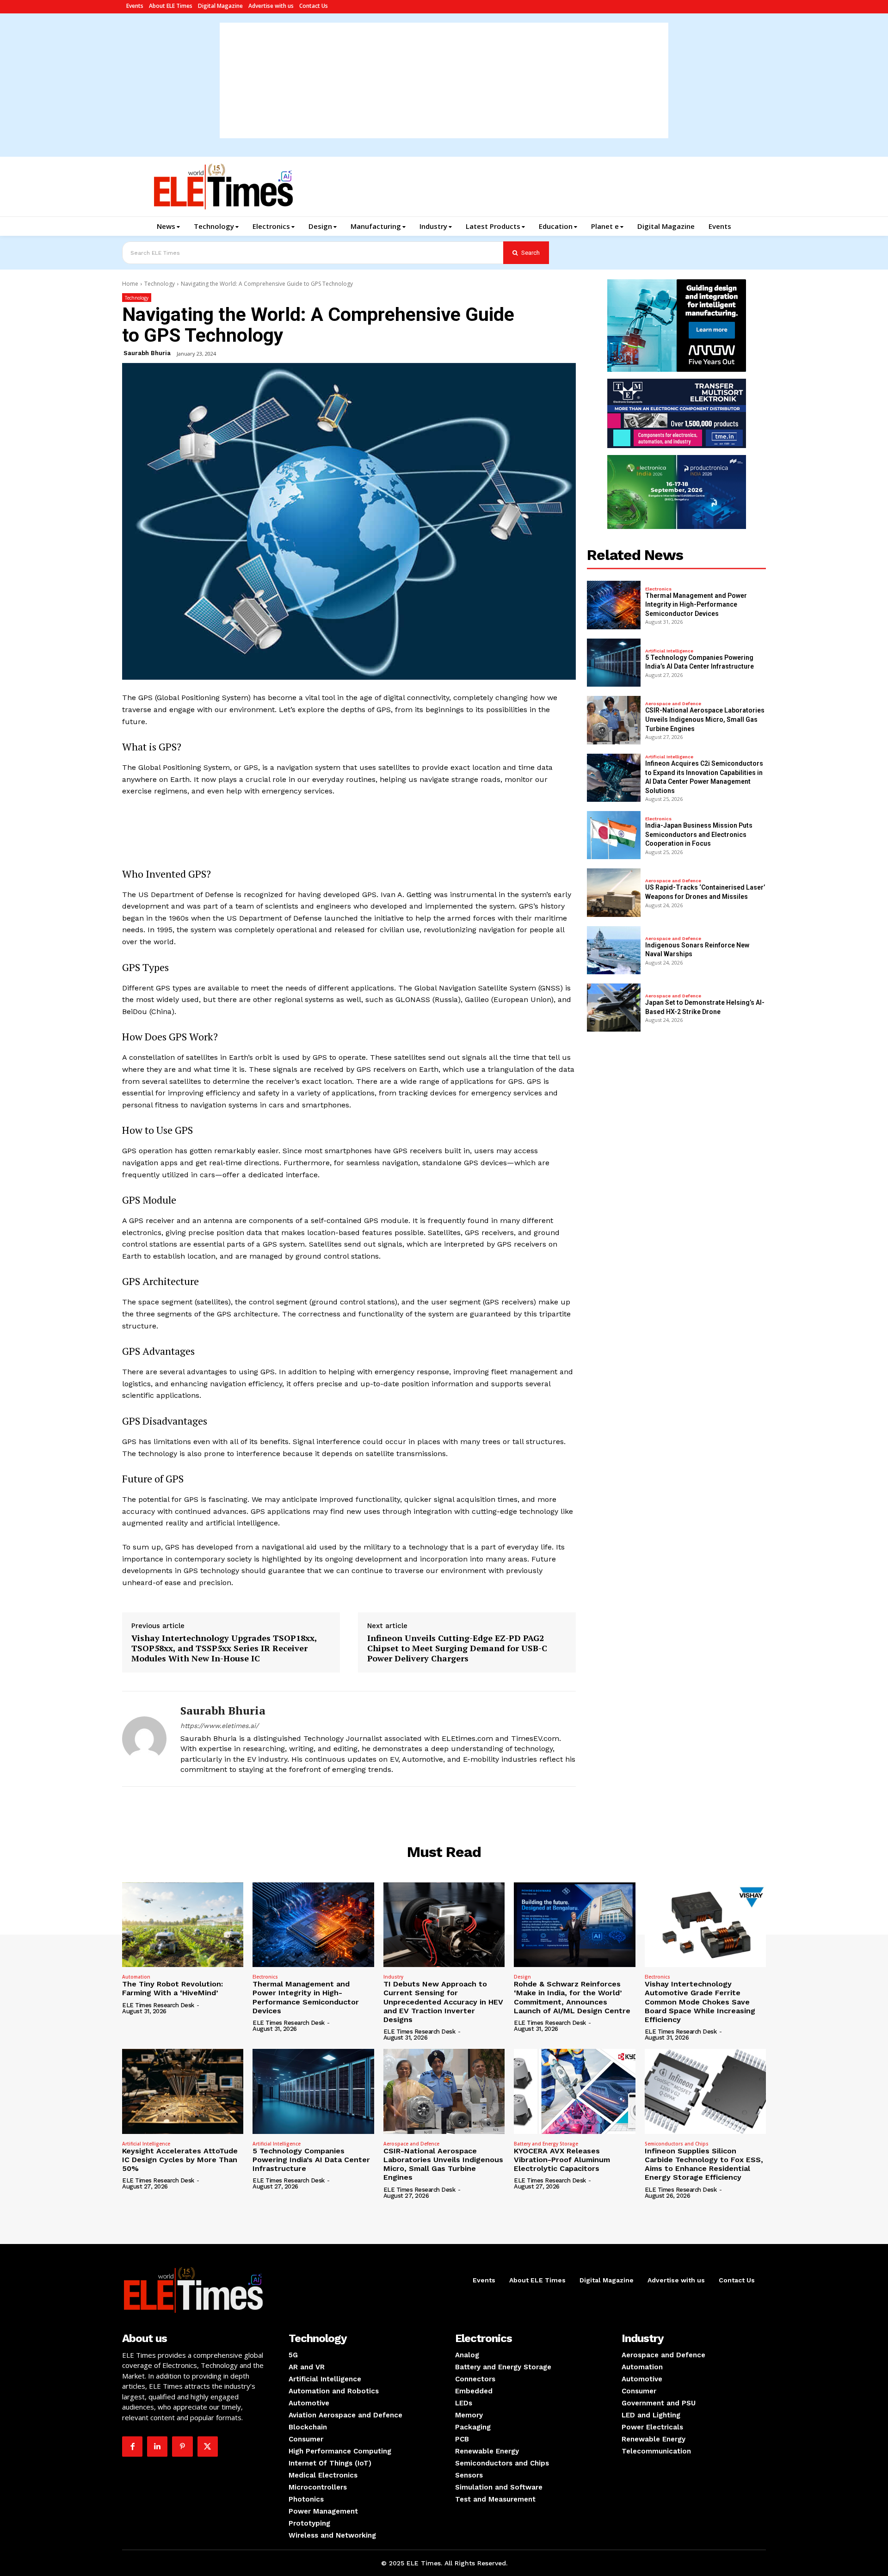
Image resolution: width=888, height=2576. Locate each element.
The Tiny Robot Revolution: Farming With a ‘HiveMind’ (173, 1988)
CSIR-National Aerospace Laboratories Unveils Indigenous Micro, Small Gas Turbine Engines (705, 719)
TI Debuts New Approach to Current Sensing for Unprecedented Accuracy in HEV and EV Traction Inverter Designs (443, 2002)
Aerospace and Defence (673, 704)
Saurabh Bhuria (147, 353)
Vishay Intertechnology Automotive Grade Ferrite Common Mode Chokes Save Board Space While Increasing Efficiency (700, 2002)
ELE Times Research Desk (158, 2005)
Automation (136, 1977)
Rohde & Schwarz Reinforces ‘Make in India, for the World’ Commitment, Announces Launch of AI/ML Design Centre (572, 1997)
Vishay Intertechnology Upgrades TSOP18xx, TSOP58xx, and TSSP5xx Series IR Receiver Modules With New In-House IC (224, 1648)
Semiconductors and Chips (677, 2144)
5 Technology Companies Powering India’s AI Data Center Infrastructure (311, 2160)
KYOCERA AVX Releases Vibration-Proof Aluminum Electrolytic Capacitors (562, 2160)
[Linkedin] (157, 2447)
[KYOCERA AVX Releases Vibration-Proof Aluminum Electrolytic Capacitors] (574, 2091)
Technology (160, 284)
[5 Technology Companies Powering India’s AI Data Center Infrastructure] (614, 663)
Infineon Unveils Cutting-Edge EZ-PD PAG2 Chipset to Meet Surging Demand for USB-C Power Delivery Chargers (457, 1648)
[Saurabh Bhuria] (144, 1739)
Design (522, 1977)
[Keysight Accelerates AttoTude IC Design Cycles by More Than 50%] (183, 2091)
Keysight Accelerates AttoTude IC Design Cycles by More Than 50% (180, 2160)
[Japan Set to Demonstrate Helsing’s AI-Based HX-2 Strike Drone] (614, 1008)
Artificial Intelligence (669, 651)
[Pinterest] (182, 2447)
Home (130, 284)
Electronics (658, 589)
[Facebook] (132, 2447)
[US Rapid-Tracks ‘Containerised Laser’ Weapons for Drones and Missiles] (614, 892)
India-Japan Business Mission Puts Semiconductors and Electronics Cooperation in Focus (699, 834)
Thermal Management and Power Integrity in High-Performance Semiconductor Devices (696, 605)
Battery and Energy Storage (546, 2144)
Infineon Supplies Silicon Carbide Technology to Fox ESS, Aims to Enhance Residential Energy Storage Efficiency (704, 2164)
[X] (208, 2447)
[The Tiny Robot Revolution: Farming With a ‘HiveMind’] (183, 1925)
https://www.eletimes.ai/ (219, 1726)
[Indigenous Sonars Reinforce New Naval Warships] (614, 950)
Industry (393, 1977)
